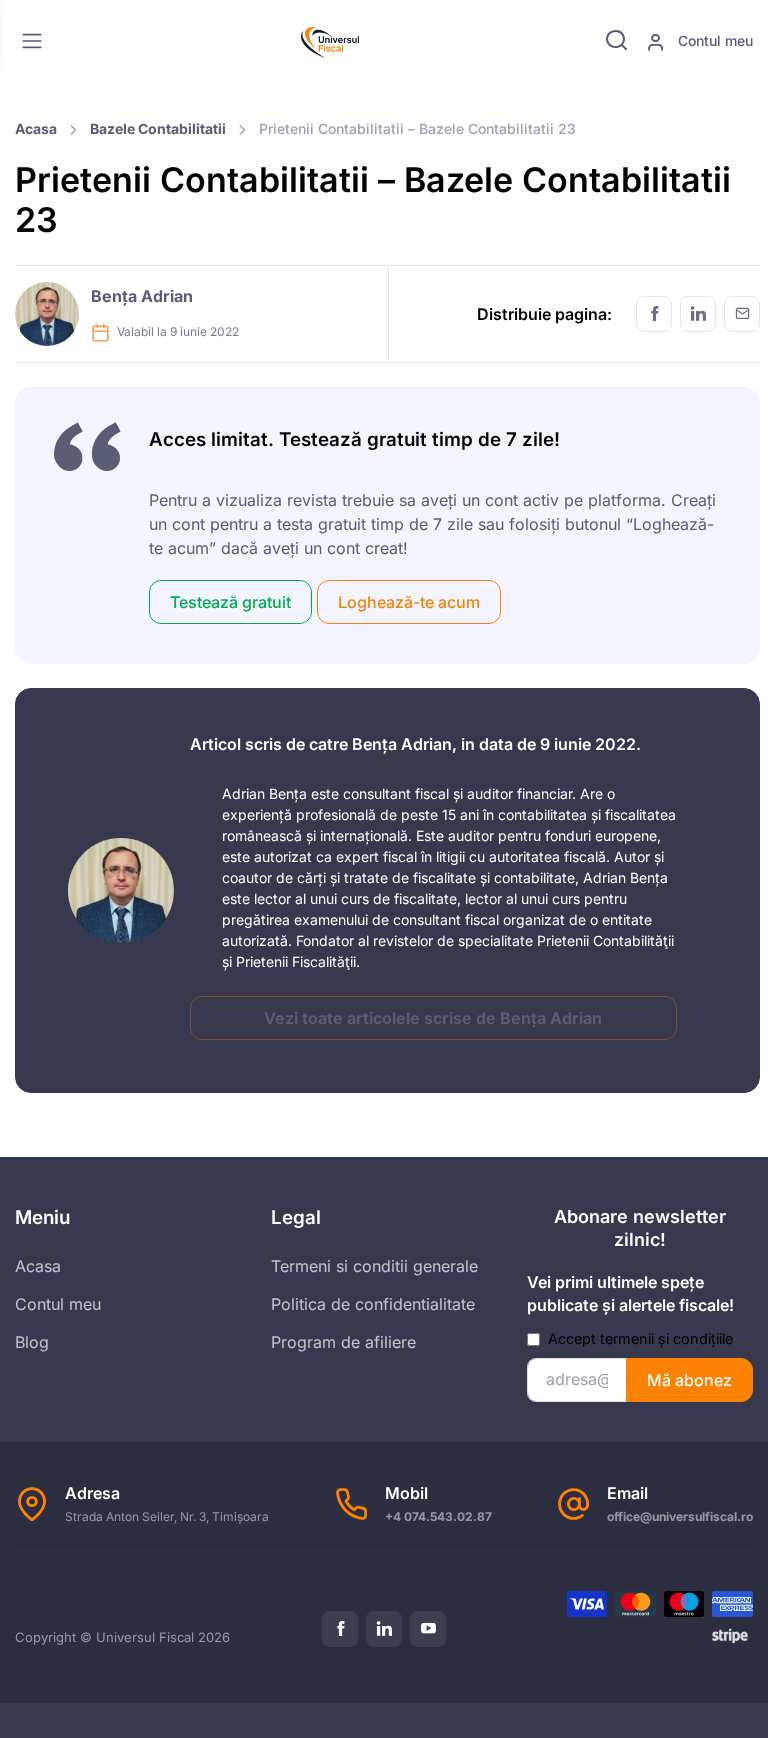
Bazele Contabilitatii (158, 128)
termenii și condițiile (666, 1338)
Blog (32, 1342)
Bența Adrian (142, 296)
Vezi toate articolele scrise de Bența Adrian (433, 1018)
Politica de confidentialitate (373, 1304)
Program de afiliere (343, 1342)
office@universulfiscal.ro (680, 1516)
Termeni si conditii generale (374, 1266)
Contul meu (713, 40)
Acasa (36, 128)
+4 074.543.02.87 (438, 1516)
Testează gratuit (230, 602)
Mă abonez (689, 1380)
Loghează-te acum (409, 602)
